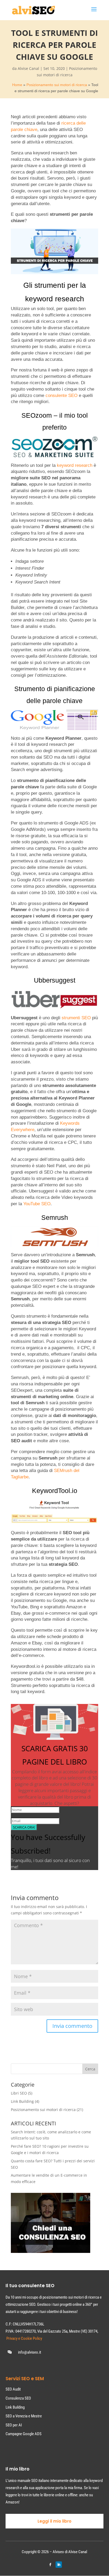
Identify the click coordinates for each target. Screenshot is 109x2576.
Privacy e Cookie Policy (24, 2338)
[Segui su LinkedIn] (59, 2565)
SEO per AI (14, 2425)
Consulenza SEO (18, 2398)
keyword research (75, 465)
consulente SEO (62, 396)
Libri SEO (19, 2093)
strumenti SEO (76, 1018)
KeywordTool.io (55, 1491)
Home (17, 85)
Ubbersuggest (55, 980)
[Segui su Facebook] (50, 2565)
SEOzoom (37, 415)
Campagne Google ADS (24, 2434)
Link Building (22, 2101)
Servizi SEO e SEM (25, 2379)
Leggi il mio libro (54, 2521)
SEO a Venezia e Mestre (24, 2416)
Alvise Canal (28, 68)
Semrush (55, 1217)
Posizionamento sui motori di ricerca (57, 85)
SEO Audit (13, 2389)
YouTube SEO (37, 1204)
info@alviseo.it (29, 2352)
